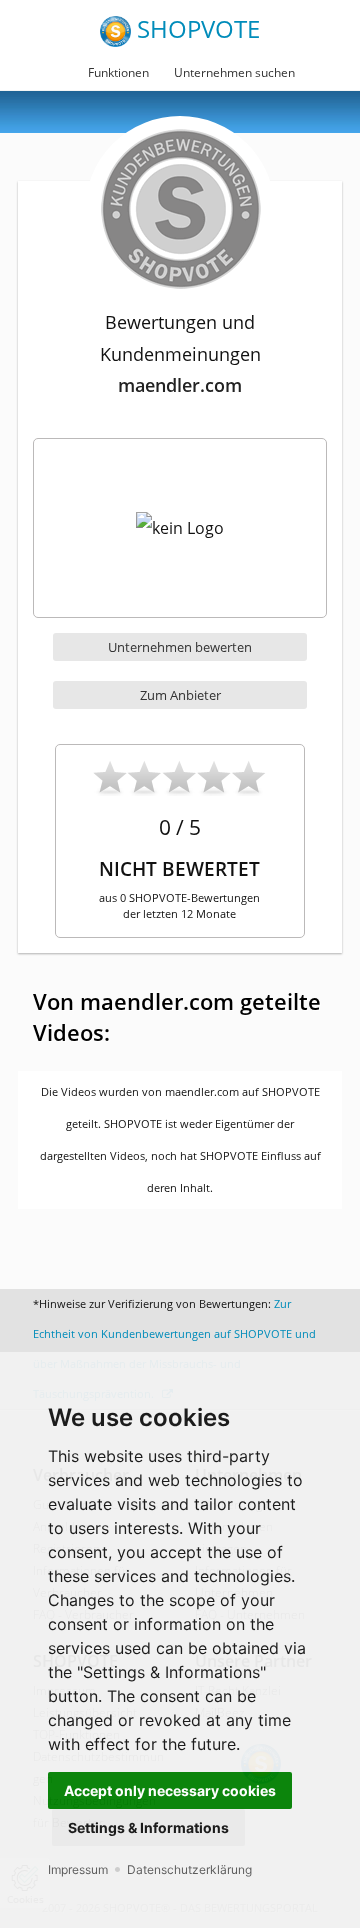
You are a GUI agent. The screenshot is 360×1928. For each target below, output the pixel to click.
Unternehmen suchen (234, 72)
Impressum (78, 1869)
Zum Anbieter (180, 695)
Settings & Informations (148, 1827)
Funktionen (118, 72)
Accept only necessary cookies (170, 1790)
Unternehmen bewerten (180, 647)
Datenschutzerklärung (189, 1869)
